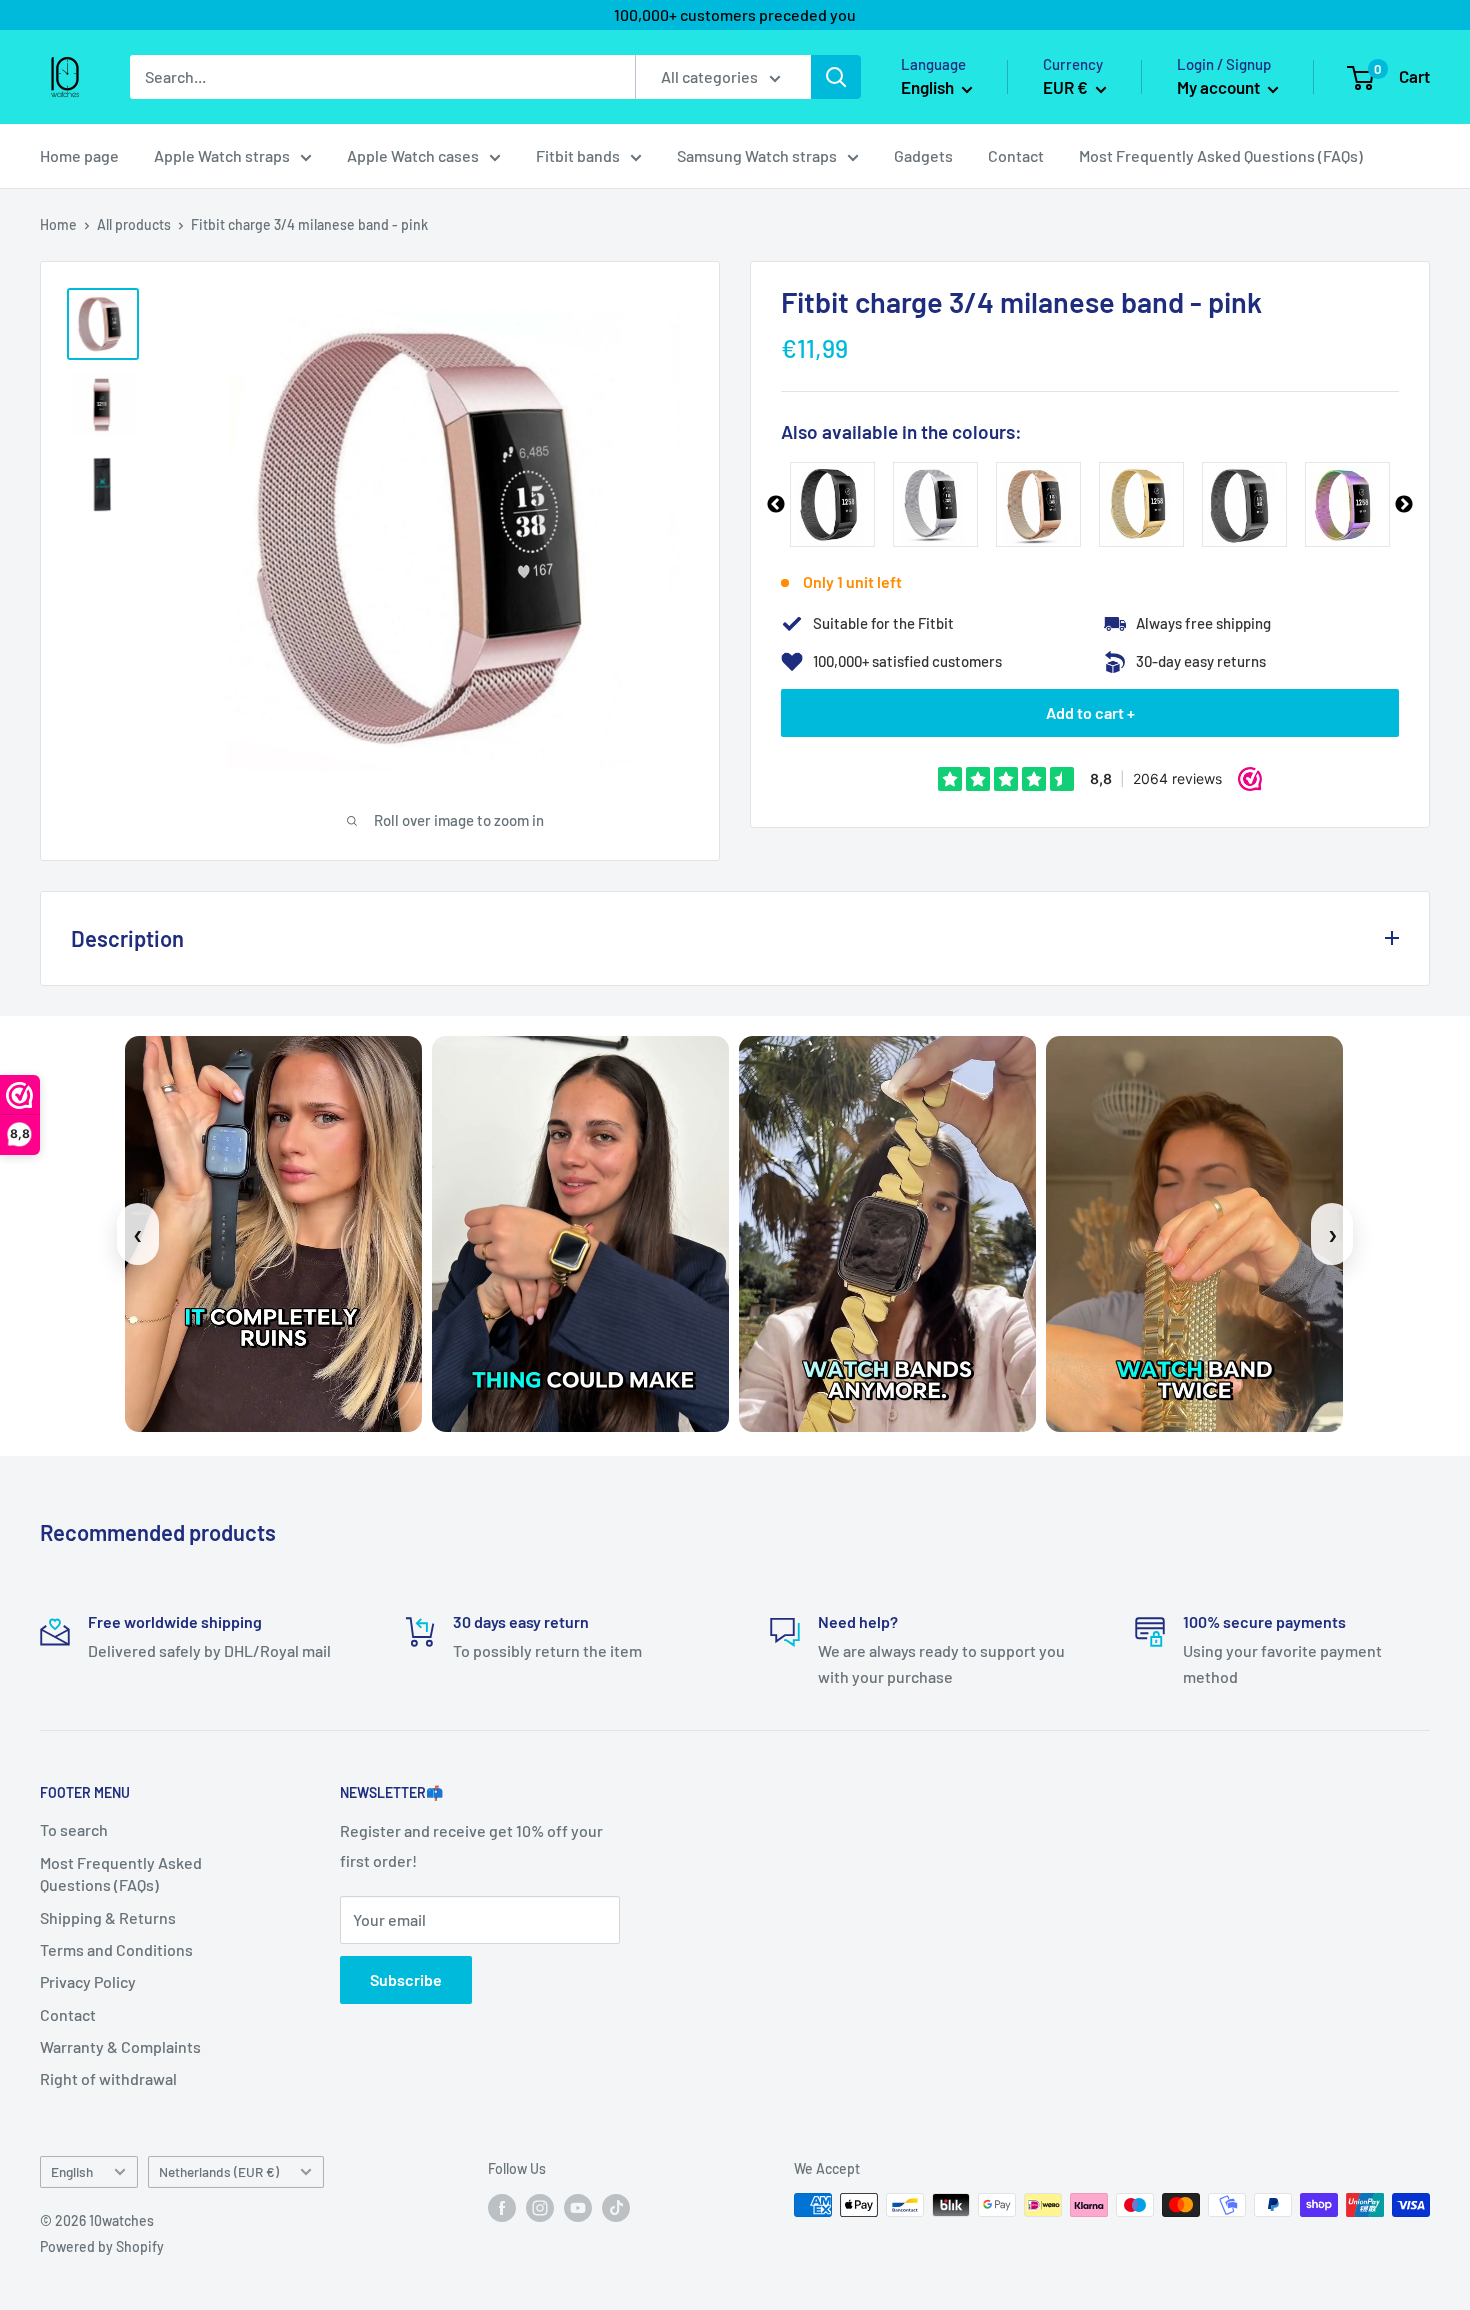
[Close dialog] (1099, 889)
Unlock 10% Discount (540, 1318)
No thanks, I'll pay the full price (540, 1390)
